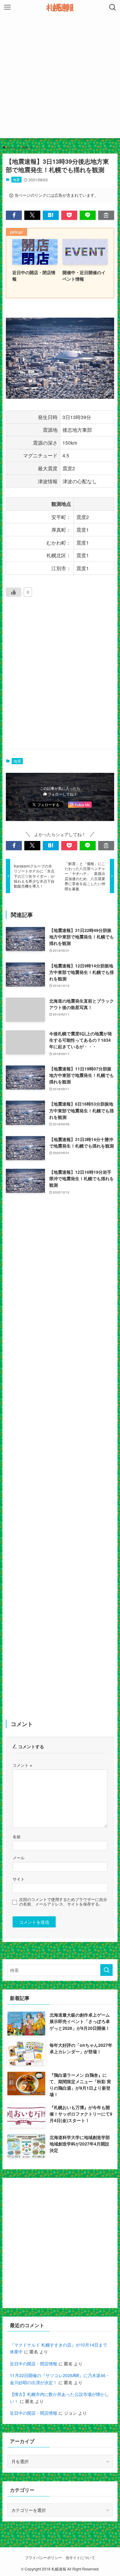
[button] (14, 215)
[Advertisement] (60, 78)
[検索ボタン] (113, 7)
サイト (19, 1879)
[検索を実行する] (106, 1970)
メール (19, 1858)
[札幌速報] (60, 7)
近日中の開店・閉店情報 (34, 2364)
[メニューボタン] (7, 7)
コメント (22, 1765)
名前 (17, 1837)
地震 (16, 179)
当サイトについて (80, 2557)
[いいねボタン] (14, 592)
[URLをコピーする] (106, 215)
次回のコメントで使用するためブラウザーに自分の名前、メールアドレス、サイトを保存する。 (63, 1902)
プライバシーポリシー (43, 2557)
